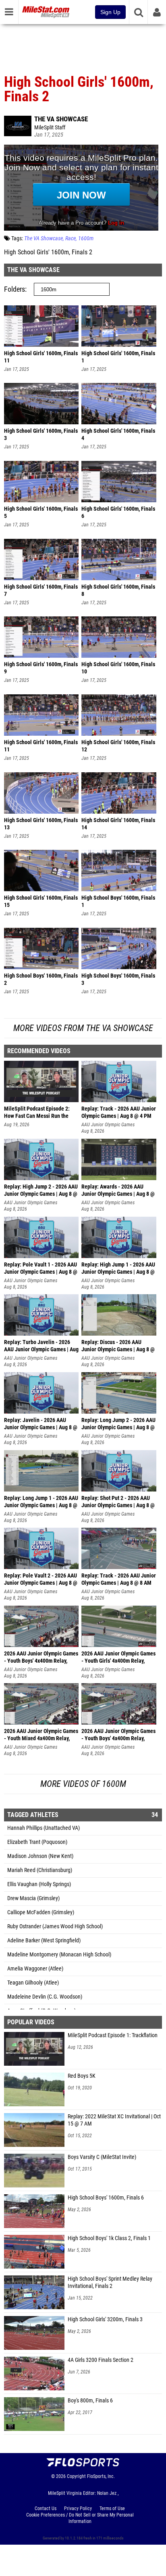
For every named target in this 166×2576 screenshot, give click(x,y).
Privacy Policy (78, 2508)
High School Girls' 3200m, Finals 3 (105, 2319)
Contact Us (46, 2508)
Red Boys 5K (82, 2076)
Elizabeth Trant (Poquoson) (37, 1842)
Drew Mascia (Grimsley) (33, 1898)
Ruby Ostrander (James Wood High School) (55, 1926)
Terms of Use (112, 2508)
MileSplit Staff (50, 128)
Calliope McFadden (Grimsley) (41, 1912)
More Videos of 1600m (83, 1784)
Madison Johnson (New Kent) (40, 1856)
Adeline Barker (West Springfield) (44, 1941)
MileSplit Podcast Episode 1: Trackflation (113, 2035)
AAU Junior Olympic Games (108, 1125)
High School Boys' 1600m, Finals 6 (106, 2198)
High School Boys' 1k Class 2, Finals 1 (109, 2238)
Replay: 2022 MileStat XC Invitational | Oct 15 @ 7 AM (114, 2120)
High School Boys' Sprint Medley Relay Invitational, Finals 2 (110, 2282)
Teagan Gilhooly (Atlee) (33, 1983)
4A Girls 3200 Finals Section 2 (101, 2360)
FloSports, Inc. (101, 2476)
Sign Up (110, 12)
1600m (86, 238)
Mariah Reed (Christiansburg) (40, 1870)
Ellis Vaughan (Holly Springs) (39, 1884)
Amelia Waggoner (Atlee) (35, 1969)
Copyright (76, 2476)
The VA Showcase (61, 119)
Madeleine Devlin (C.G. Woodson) (45, 1997)
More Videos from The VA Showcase (83, 1028)
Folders (15, 289)
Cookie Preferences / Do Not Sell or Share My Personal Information (80, 2518)
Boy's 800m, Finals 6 (90, 2401)
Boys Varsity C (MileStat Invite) (102, 2157)
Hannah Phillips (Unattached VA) (44, 1828)
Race (71, 238)
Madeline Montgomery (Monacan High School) (59, 1955)
